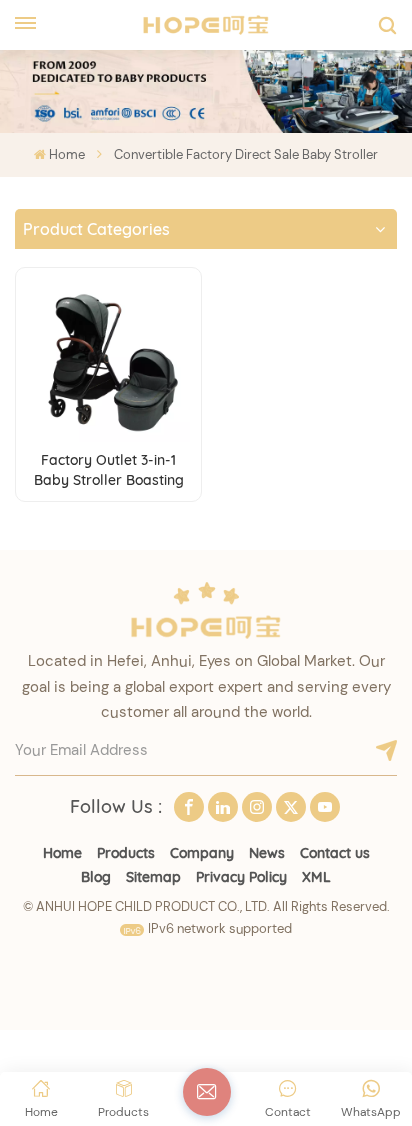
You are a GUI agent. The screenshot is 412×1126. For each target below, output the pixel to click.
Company (202, 853)
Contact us (335, 853)
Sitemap (153, 877)
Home (67, 154)
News (267, 853)
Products (126, 853)
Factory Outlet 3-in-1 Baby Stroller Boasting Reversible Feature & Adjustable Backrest (109, 470)
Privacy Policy (241, 877)
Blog (96, 877)
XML (316, 877)
